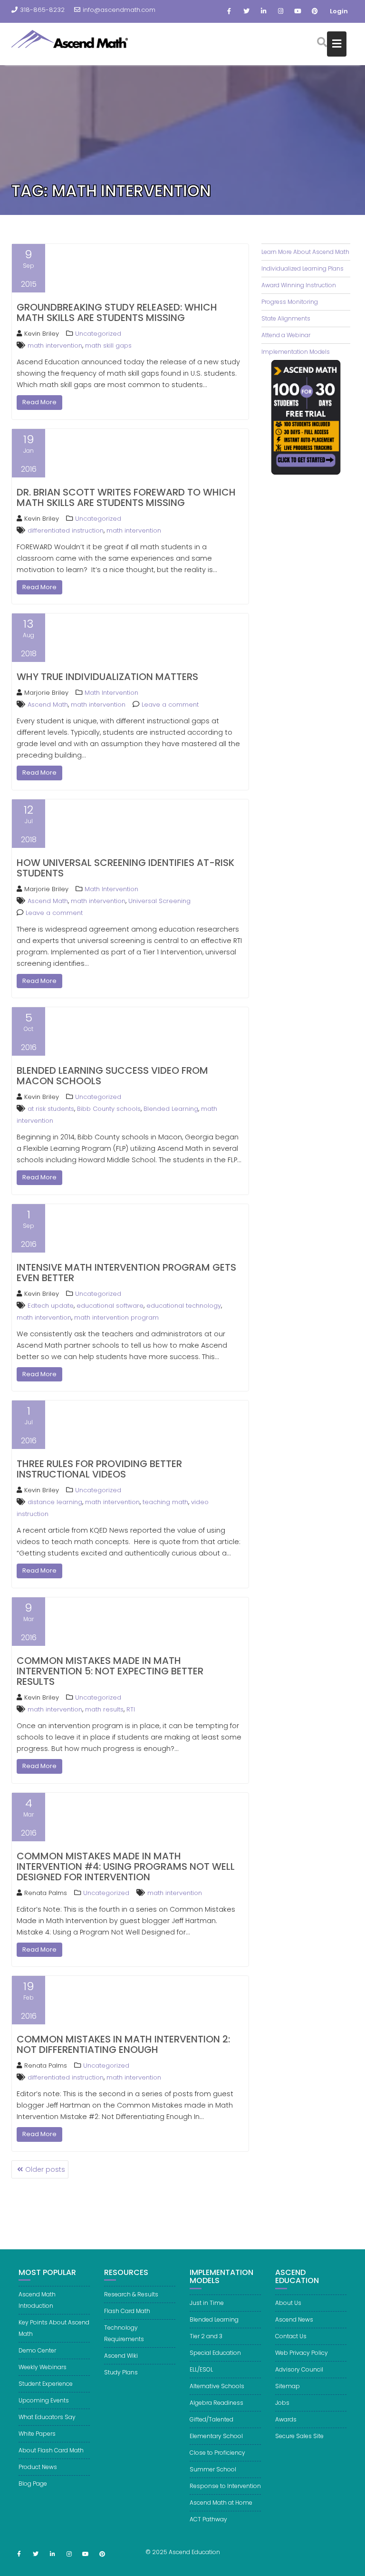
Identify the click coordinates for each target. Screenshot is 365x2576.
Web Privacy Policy (302, 2353)
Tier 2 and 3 (206, 2336)
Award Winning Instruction (299, 285)
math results (104, 1709)
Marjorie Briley (46, 693)
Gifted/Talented (211, 2419)
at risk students (51, 1109)
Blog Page (33, 2484)
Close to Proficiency (217, 2453)
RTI (131, 1709)
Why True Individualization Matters (107, 677)
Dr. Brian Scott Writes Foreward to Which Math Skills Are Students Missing (126, 497)
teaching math (165, 1502)
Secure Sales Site (299, 2436)
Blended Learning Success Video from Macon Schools (112, 1076)
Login (339, 11)
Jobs (282, 2403)
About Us (288, 2303)
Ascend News (294, 2319)
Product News (38, 2467)
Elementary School (216, 2436)
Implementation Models (296, 352)
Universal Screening (159, 901)
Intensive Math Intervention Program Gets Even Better (126, 1273)
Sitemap (288, 2386)
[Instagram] (280, 11)
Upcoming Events (44, 2400)
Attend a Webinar (286, 335)
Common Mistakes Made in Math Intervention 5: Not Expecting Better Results (110, 1671)
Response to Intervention (225, 2486)
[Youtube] (298, 11)
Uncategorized (98, 334)
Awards (286, 2419)
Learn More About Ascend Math (305, 252)
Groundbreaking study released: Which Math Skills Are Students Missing (117, 312)
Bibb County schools (109, 1109)
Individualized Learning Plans (303, 268)
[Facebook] (229, 11)
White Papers (37, 2434)
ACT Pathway (208, 2519)
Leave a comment (170, 705)
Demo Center (37, 2350)
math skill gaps (108, 345)
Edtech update (51, 1306)
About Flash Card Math (51, 2450)
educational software (110, 1306)
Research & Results (131, 2294)
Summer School (213, 2469)
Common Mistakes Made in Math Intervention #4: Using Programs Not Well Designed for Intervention (126, 1866)
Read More (39, 402)
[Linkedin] (263, 11)
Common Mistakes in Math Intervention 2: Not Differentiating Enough (123, 2044)
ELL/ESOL (201, 2369)
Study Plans (121, 2372)
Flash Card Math (127, 2311)
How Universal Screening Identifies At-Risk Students (125, 868)
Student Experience (46, 2384)
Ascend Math (48, 705)
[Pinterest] (315, 11)
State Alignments (286, 318)
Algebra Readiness (216, 2403)
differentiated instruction (66, 530)
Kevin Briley (42, 334)
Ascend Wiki (121, 2356)
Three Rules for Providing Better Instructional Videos (99, 1469)
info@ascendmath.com (119, 10)
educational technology (184, 1306)
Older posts (45, 2169)
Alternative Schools (217, 2386)
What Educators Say (47, 2417)
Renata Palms (46, 1893)
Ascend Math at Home (221, 2503)
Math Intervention (111, 693)
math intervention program (116, 1317)
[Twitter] (246, 11)
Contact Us (291, 2336)
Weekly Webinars (43, 2367)
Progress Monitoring (290, 302)
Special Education (215, 2353)
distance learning (55, 1502)
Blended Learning (171, 1109)
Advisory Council (299, 2369)
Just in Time (207, 2303)
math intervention (55, 345)
